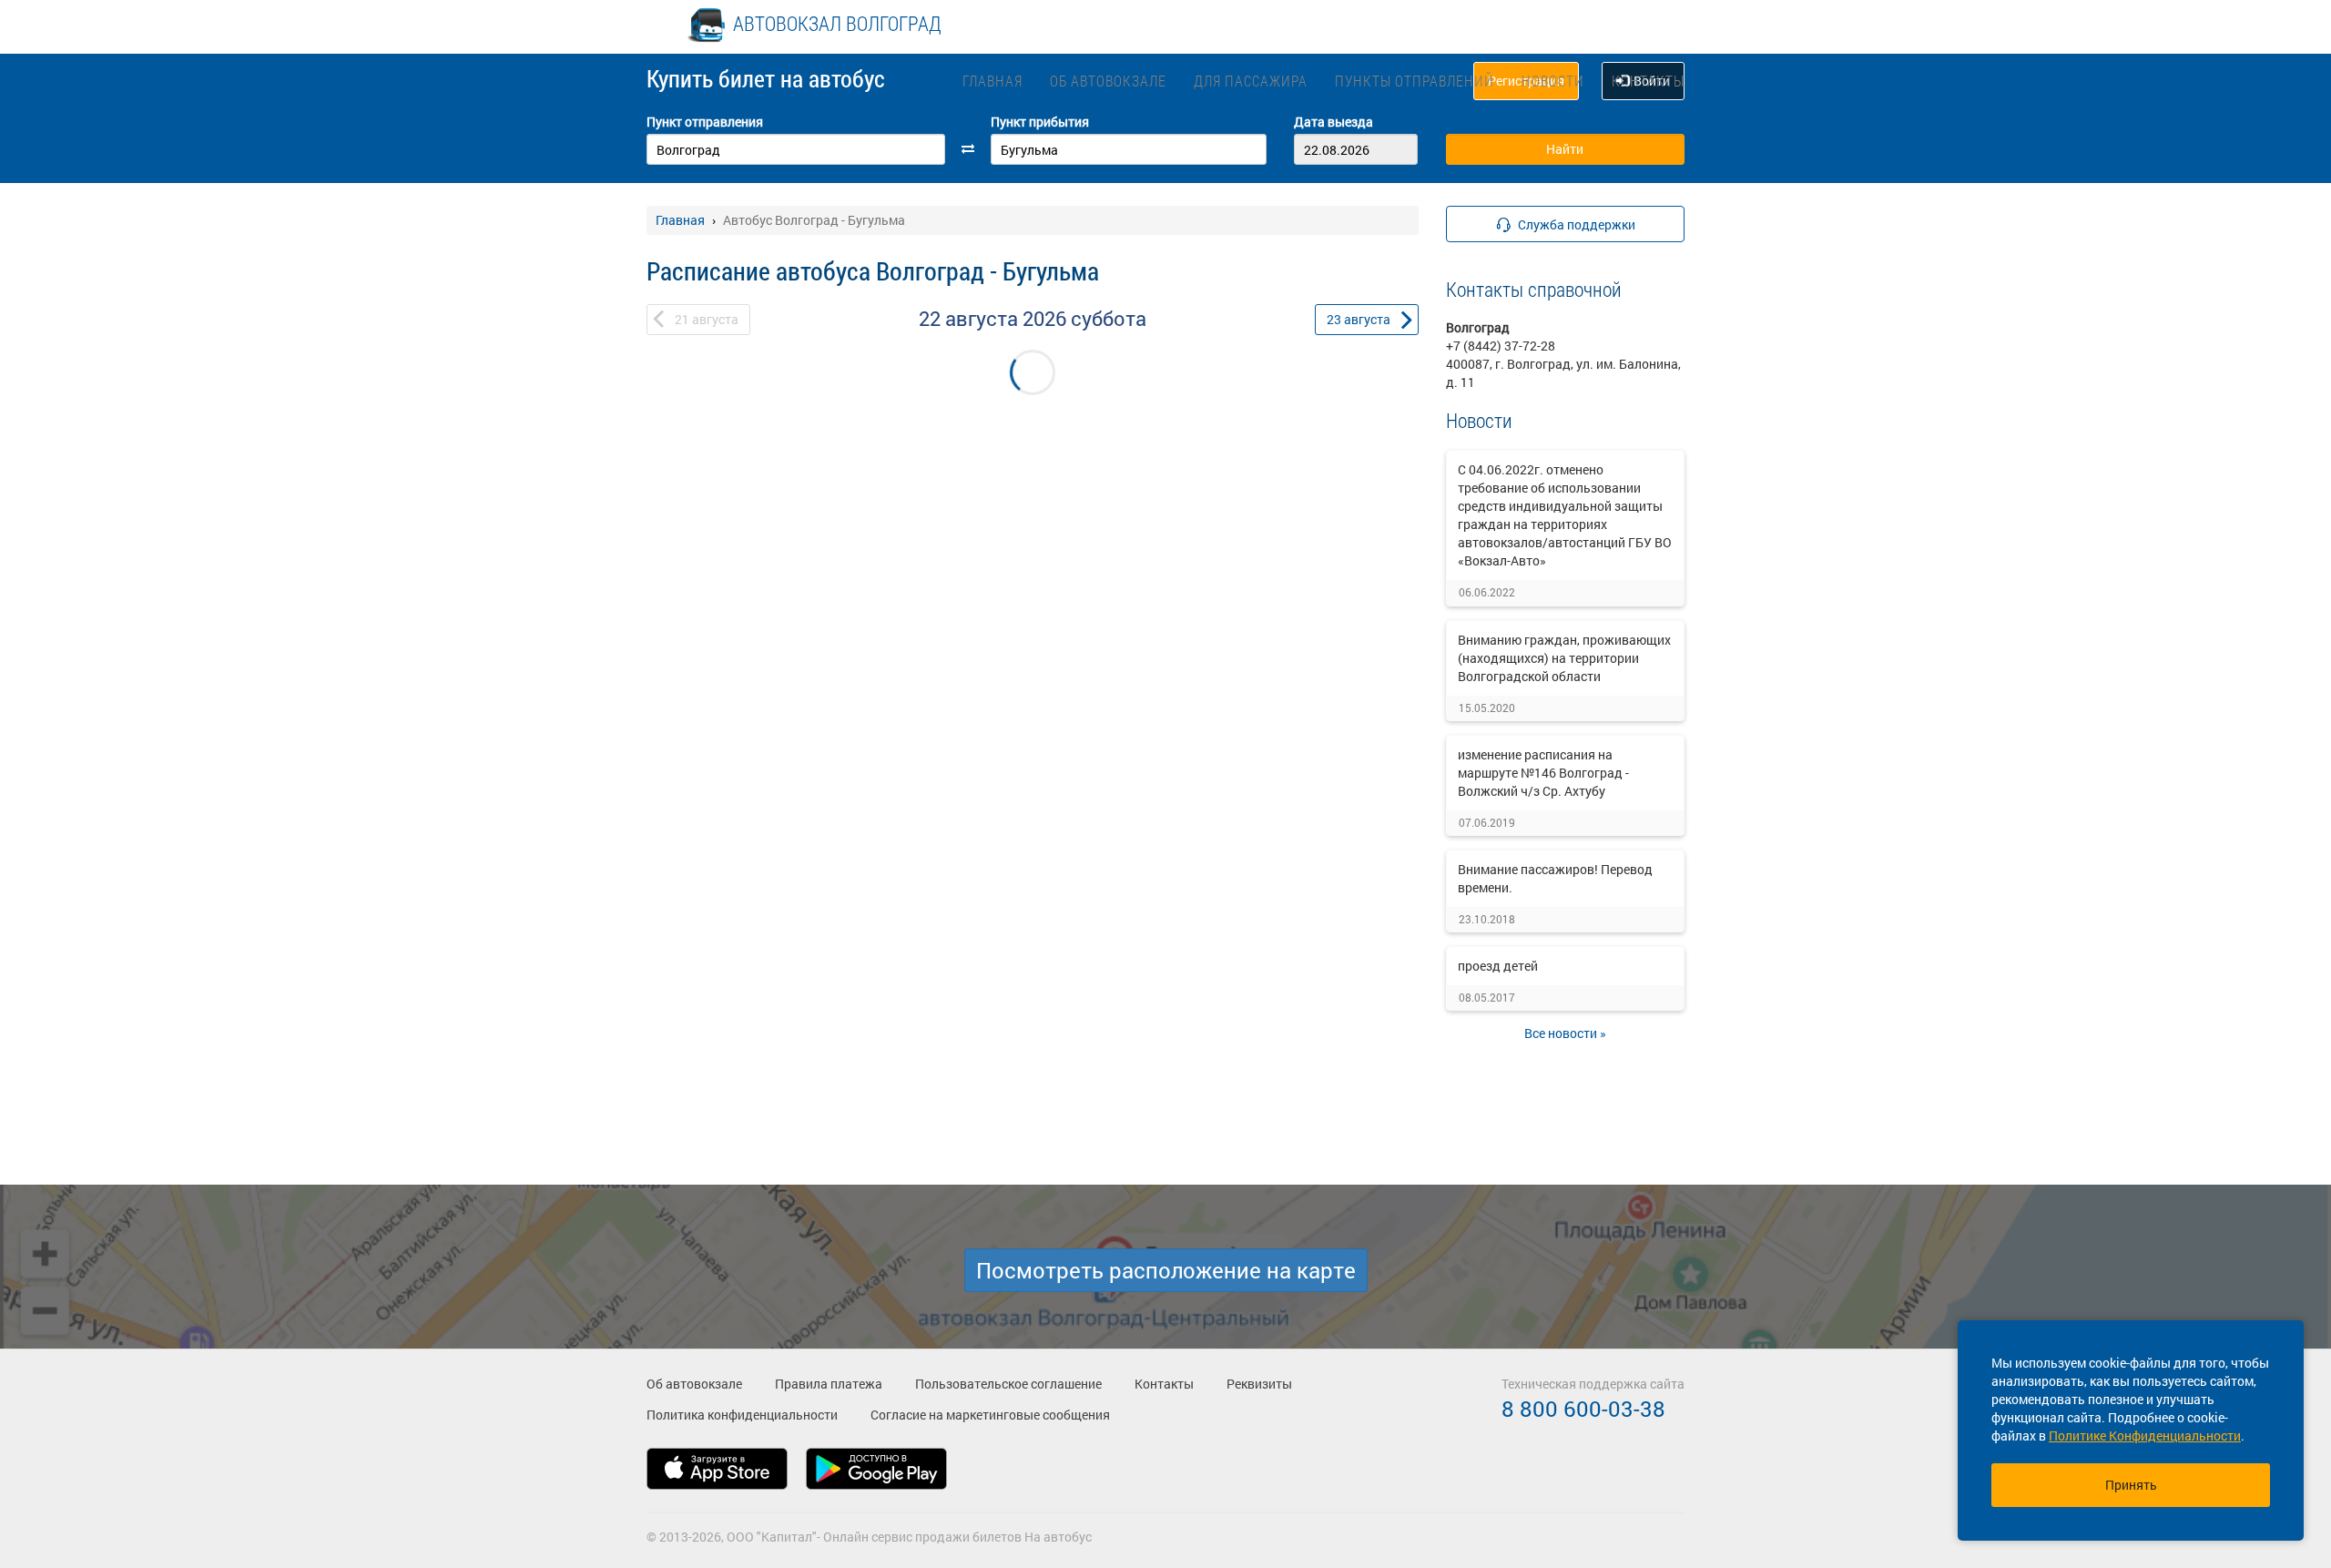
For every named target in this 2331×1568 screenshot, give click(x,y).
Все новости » (1565, 1033)
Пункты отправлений (1415, 81)
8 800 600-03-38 (1583, 1409)
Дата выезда (1333, 122)
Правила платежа (829, 1384)
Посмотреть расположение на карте (1166, 1270)
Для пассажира (1251, 81)
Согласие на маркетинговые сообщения (990, 1415)
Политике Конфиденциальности (2145, 1436)
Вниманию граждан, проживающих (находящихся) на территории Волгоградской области (1564, 658)
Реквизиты (1259, 1384)
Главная (992, 81)
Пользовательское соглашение (1008, 1384)
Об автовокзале (1108, 81)
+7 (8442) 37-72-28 (1501, 346)
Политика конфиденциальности (742, 1415)
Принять (2131, 1485)
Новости (1553, 81)
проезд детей (1498, 966)
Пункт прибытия (1040, 122)
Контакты (1648, 81)
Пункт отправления (705, 122)
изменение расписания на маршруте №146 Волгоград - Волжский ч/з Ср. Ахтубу (1543, 773)
